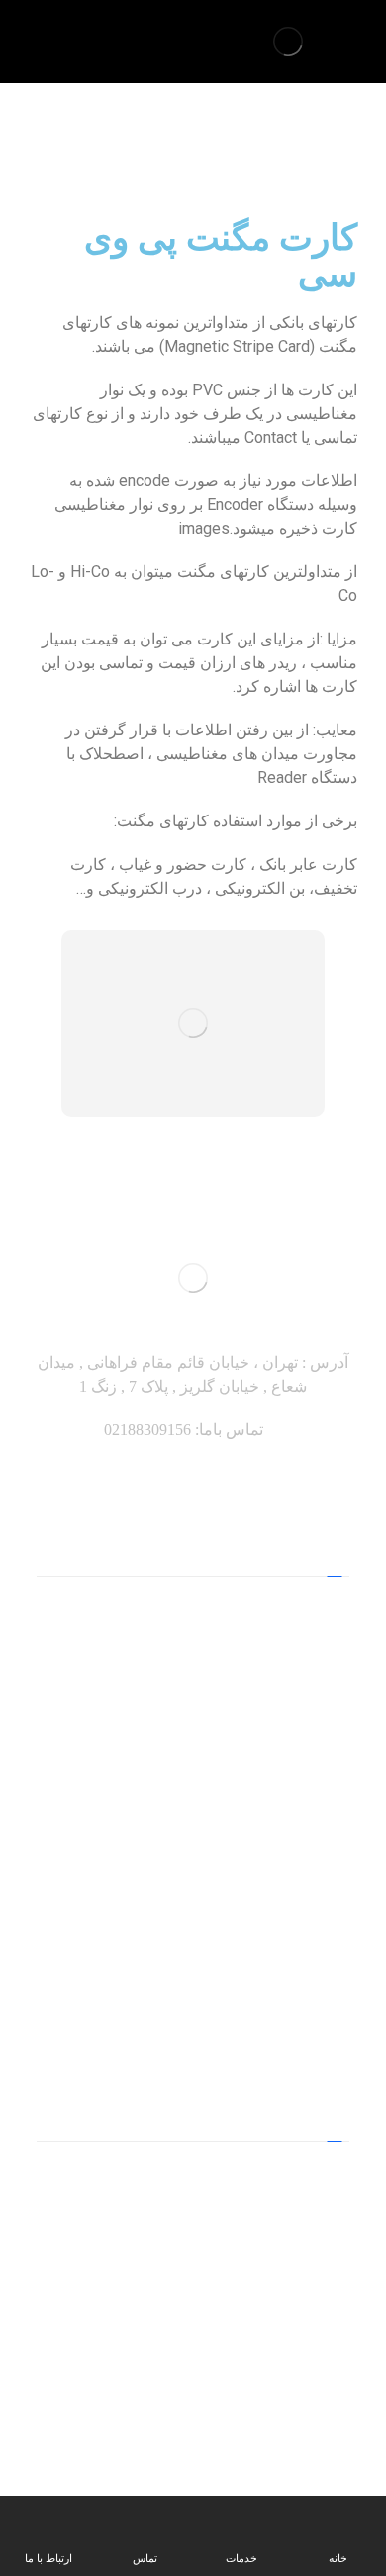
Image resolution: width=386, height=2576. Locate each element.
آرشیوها (193, 1675)
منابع (193, 1612)
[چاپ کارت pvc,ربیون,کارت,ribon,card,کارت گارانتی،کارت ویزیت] (288, 42)
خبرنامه (193, 1802)
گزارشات (193, 1707)
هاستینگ (193, 1928)
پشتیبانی (193, 1865)
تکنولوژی (193, 1960)
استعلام (193, 1770)
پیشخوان (193, 1896)
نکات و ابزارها (193, 1643)
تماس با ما (193, 1833)
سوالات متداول (193, 1991)
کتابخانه (193, 1738)
